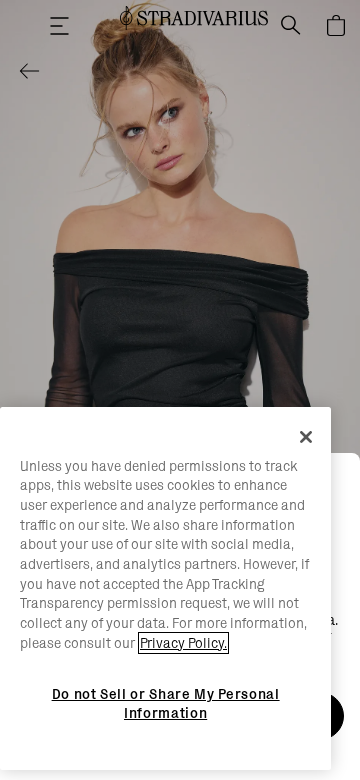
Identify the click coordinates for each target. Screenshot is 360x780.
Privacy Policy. (183, 643)
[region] (165, 589)
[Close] (306, 437)
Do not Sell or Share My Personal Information (166, 703)
